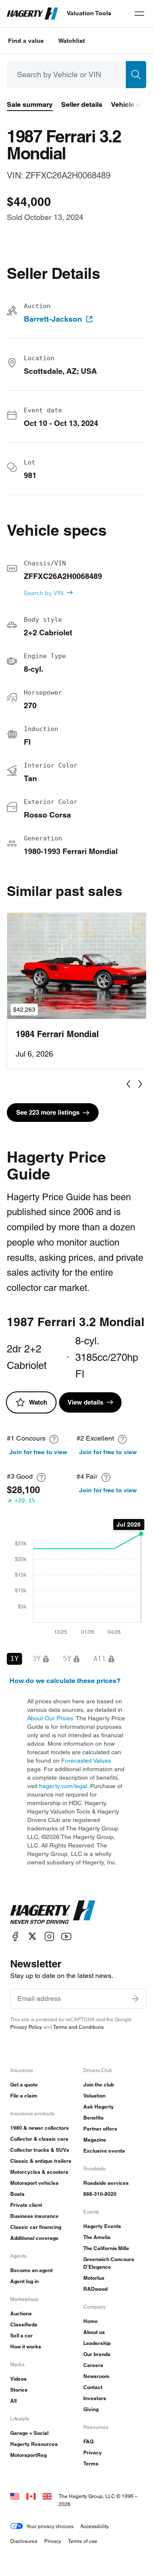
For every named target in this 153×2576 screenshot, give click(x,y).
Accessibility (95, 2526)
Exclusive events (104, 2151)
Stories (19, 2390)
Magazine (95, 2140)
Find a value (26, 41)
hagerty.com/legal (63, 1786)
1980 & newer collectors (40, 2128)
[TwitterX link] (32, 1936)
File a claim (24, 2096)
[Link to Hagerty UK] (47, 2496)
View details (85, 1402)
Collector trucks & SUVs (40, 2150)
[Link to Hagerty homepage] (53, 1912)
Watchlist (72, 41)
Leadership (97, 2343)
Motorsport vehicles (34, 2183)
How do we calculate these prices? (65, 1681)
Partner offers (100, 2129)
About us (94, 2332)
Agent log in (24, 2281)
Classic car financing (36, 2227)
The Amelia (97, 2237)
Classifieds (24, 2324)
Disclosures (24, 2541)
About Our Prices (50, 1718)
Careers (93, 2365)
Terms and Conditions (78, 2027)
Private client (26, 2205)
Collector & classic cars (39, 2139)
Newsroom (96, 2376)
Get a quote (24, 2085)
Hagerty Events (102, 2226)
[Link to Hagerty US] (15, 2496)
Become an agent (31, 2270)
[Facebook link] (15, 1936)
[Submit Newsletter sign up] (135, 1999)
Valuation (94, 2096)
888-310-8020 (100, 2194)
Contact (93, 2387)
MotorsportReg (28, 2455)
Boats (17, 2194)
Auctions (21, 2313)
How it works (26, 2346)
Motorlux (94, 2278)
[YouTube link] (66, 1936)
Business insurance (34, 2216)
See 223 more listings (48, 1112)
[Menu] (139, 14)
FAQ (88, 2441)
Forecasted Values (86, 1761)
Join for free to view (38, 1452)
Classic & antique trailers (41, 2161)
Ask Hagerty (99, 2107)
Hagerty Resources (34, 2444)
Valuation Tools (89, 13)
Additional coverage (34, 2238)
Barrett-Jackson (53, 319)
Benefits (93, 2118)
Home (91, 2321)
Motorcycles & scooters (39, 2172)
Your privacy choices (50, 2526)
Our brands (97, 2354)
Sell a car (21, 2335)
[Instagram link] (49, 1936)
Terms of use (83, 2541)
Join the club (99, 2085)
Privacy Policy (26, 2027)
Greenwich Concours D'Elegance (109, 2263)
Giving (91, 2409)
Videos (18, 2379)
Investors (95, 2398)
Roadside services (106, 2183)
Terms (91, 2463)
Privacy (93, 2452)
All (13, 2401)
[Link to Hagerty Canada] (31, 2496)
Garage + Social (29, 2433)
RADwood (95, 2289)
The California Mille (106, 2248)
